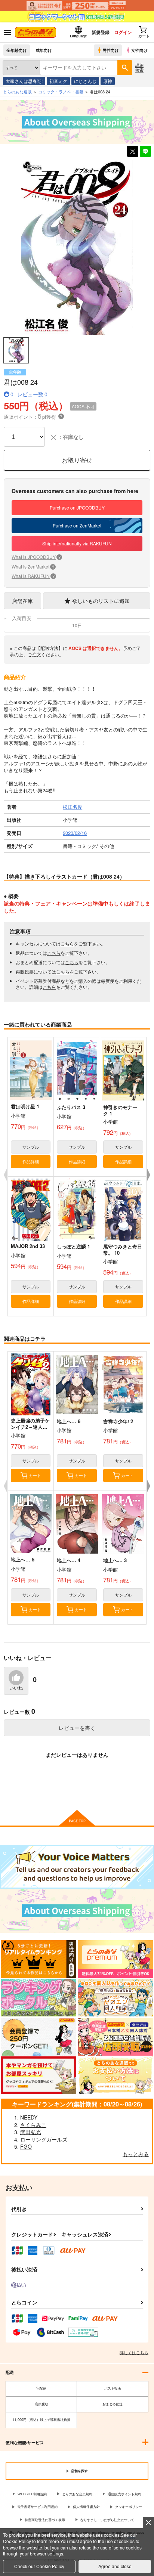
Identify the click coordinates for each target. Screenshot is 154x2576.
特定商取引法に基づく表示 (45, 2520)
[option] (77, 248)
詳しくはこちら (134, 2352)
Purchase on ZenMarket (77, 525)
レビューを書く (77, 1728)
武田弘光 (31, 2132)
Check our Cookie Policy (39, 2566)
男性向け (111, 50)
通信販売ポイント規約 (124, 2494)
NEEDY (29, 2117)
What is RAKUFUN (33, 576)
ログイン (123, 32)
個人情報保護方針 (86, 2507)
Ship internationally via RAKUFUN (77, 543)
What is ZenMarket (33, 566)
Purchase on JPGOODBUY (77, 507)
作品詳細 (31, 1161)
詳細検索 (139, 67)
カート (35, 1475)
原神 (108, 81)
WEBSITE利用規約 (32, 2494)
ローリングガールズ (44, 2139)
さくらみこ (33, 2125)
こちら (67, 943)
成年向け (44, 50)
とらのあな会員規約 (77, 2494)
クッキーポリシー (129, 2507)
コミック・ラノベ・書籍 (61, 92)
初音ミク (58, 81)
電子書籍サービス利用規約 (37, 2507)
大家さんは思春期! (24, 81)
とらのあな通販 (17, 92)
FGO (26, 2146)
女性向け (139, 50)
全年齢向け (17, 50)
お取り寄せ (77, 460)
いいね (16, 1688)
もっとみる (136, 2154)
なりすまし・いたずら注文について (107, 2520)
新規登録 (101, 32)
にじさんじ (85, 81)
